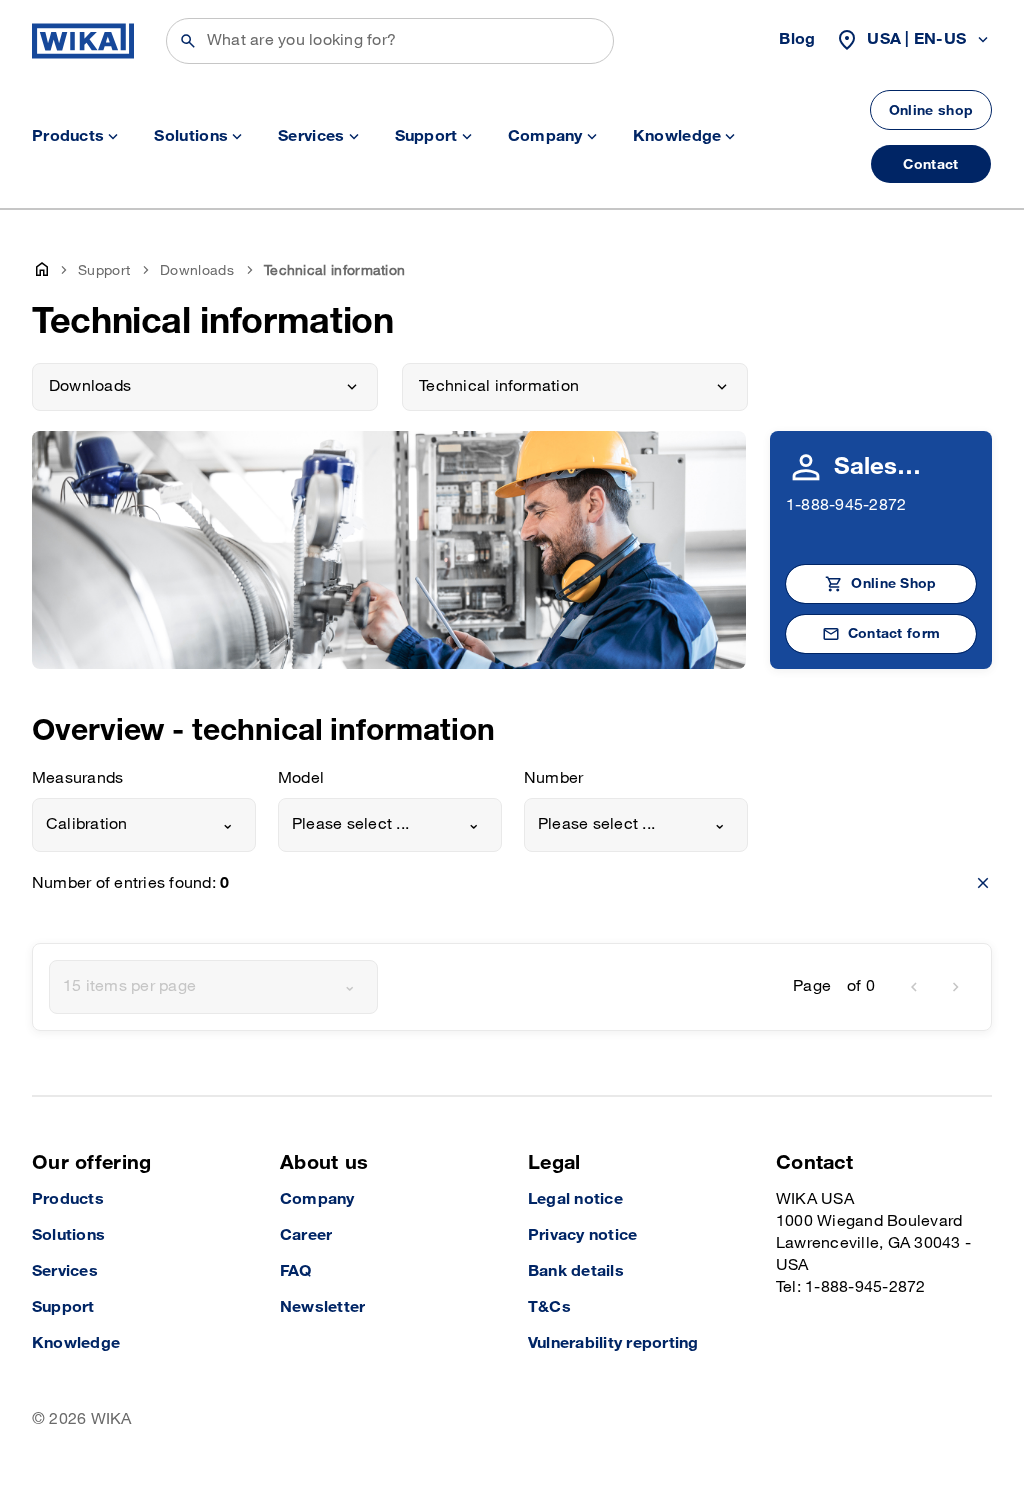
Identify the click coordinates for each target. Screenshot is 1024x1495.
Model (301, 778)
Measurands (77, 778)
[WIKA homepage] (83, 41)
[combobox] (144, 825)
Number (553, 778)
